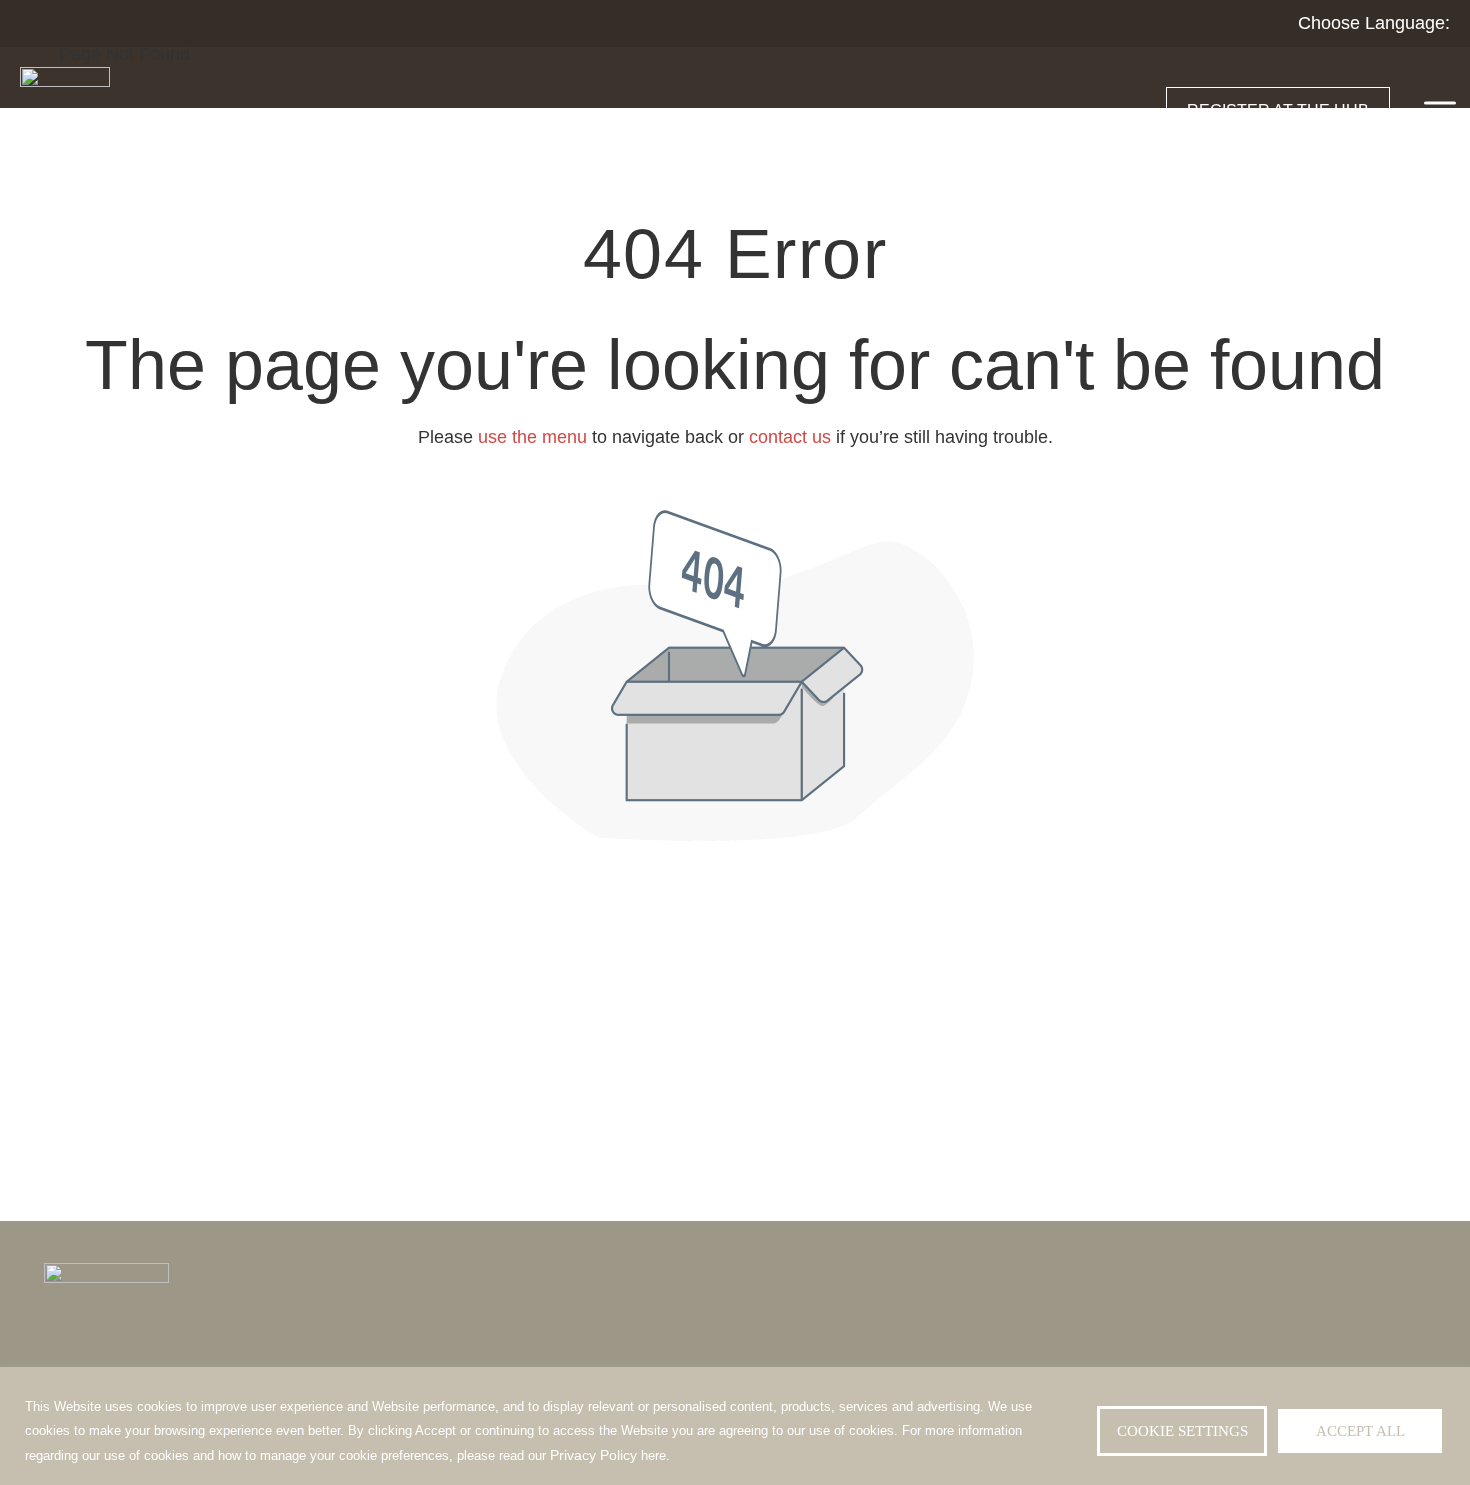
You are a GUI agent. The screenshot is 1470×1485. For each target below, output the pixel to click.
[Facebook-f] (1248, 1345)
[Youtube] (1404, 1345)
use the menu (532, 437)
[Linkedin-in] (1342, 1345)
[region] (735, 1426)
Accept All (1360, 1431)
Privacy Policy (593, 1455)
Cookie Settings (1182, 1431)
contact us (790, 437)
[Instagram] (1294, 1345)
